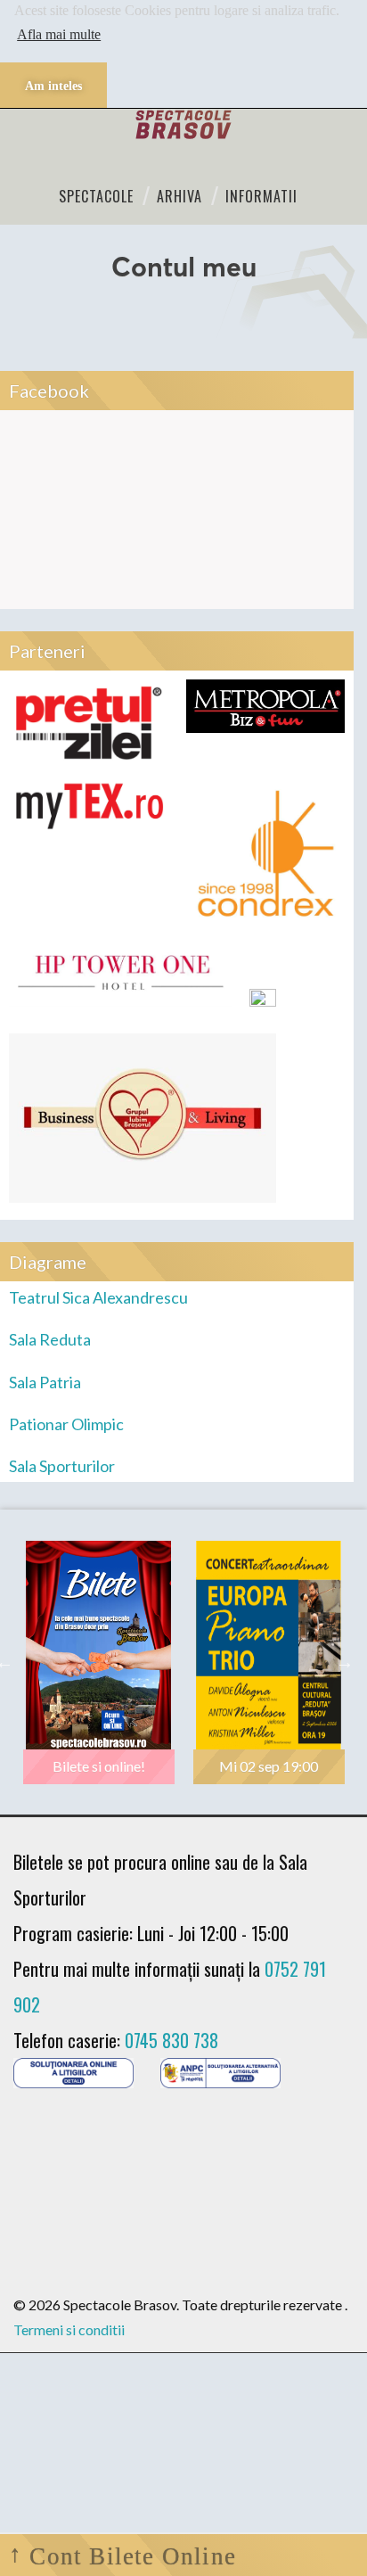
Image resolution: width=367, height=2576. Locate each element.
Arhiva (179, 196)
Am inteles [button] (53, 86)
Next (345, 1662)
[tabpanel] (98, 1662)
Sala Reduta (50, 1339)
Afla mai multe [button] (59, 34)
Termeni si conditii (69, 2329)
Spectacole (96, 196)
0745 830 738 (171, 2040)
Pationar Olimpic (66, 1424)
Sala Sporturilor (62, 1466)
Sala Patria (45, 1382)
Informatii (261, 196)
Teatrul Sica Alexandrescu (98, 1297)
